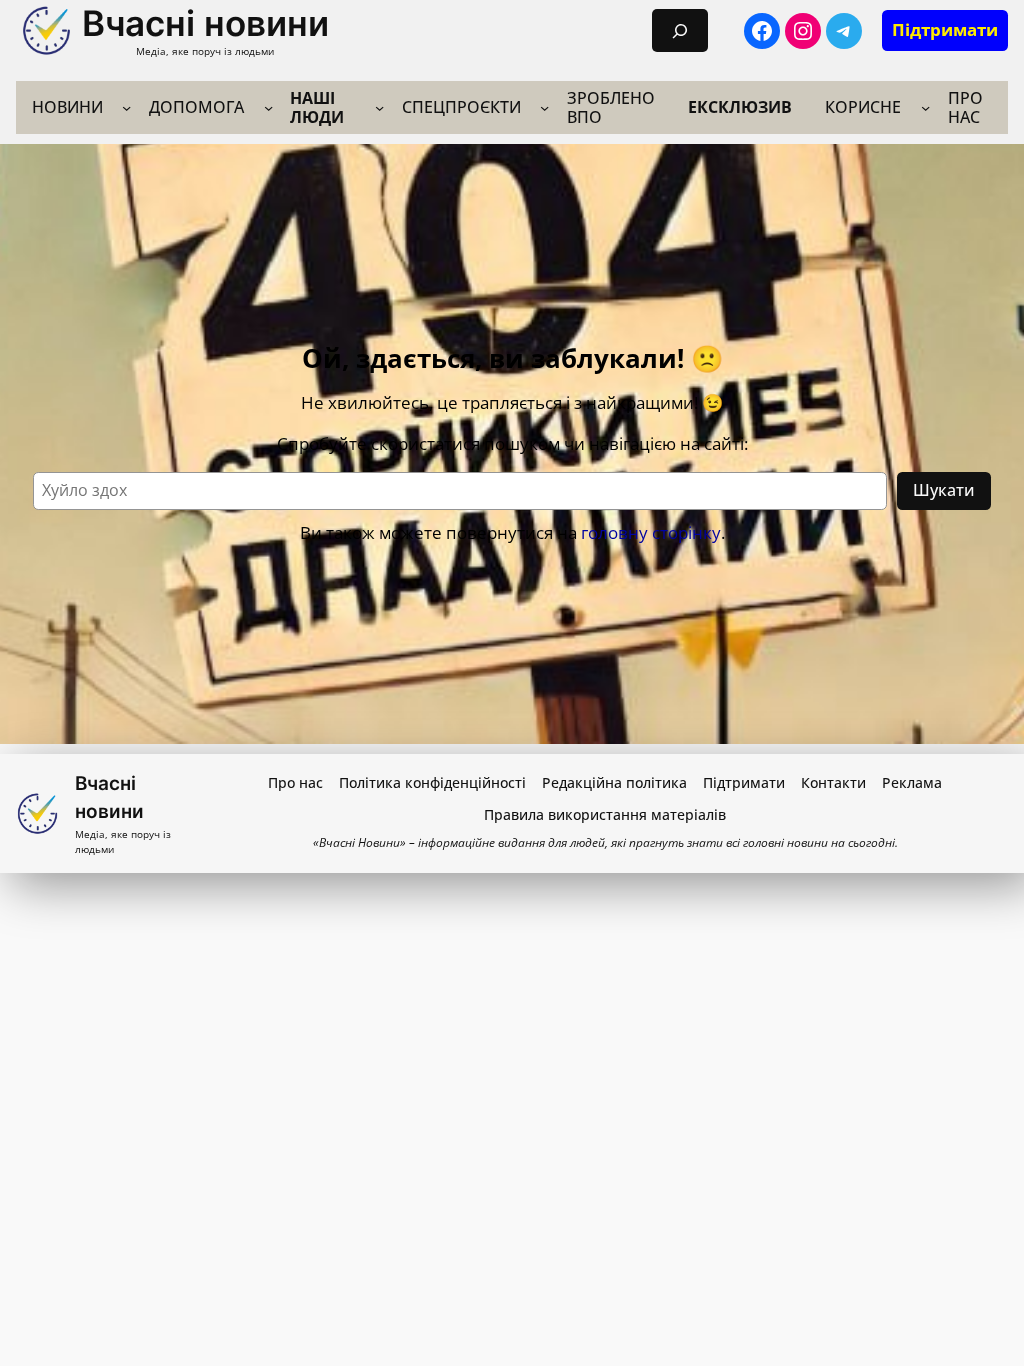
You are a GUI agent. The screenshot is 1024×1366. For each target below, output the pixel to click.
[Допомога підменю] (268, 107)
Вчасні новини (205, 23)
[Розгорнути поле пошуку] (680, 30)
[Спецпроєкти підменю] (544, 107)
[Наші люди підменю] (379, 107)
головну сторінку (651, 532)
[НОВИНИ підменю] (126, 107)
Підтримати (945, 29)
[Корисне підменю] (925, 107)
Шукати (944, 490)
